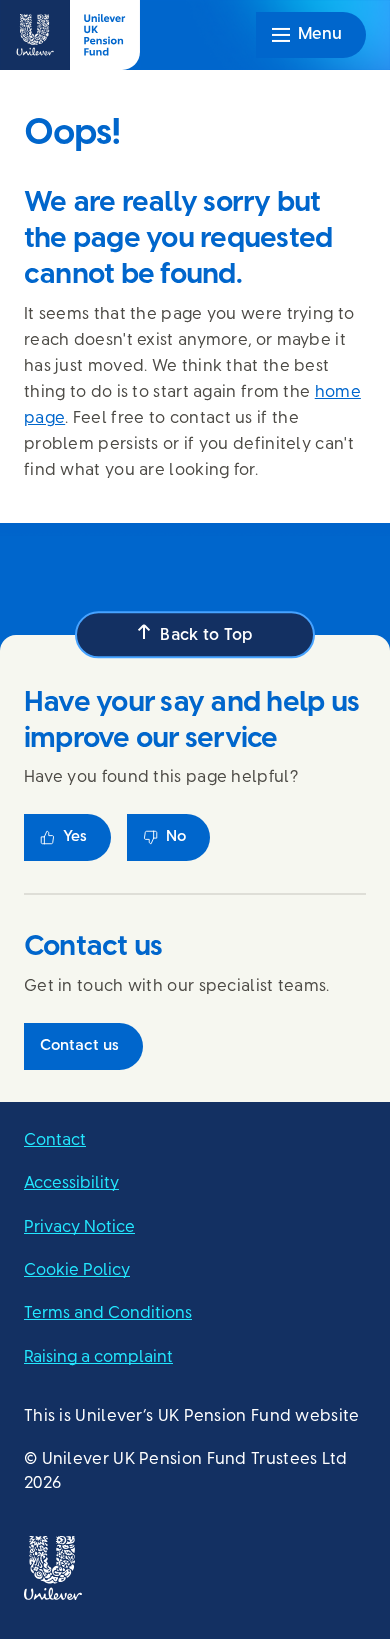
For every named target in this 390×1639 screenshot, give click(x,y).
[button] (195, 634)
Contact (55, 1139)
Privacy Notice (79, 1225)
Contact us (79, 1046)
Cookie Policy (77, 1269)
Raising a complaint (98, 1355)
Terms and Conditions (108, 1312)
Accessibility (71, 1182)
